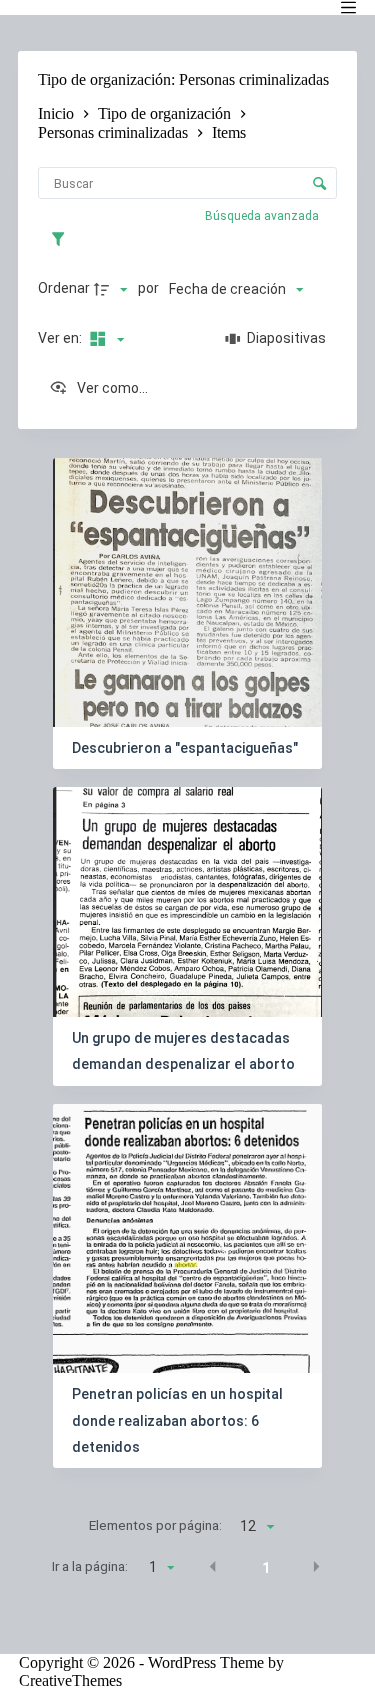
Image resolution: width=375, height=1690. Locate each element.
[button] (213, 1567)
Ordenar (64, 288)
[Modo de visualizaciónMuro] (104, 339)
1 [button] (266, 1568)
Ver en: (61, 338)
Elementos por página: (155, 1525)
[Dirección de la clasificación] (113, 289)
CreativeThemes (70, 1680)
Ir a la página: (90, 1566)
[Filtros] (63, 239)
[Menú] (348, 7)
